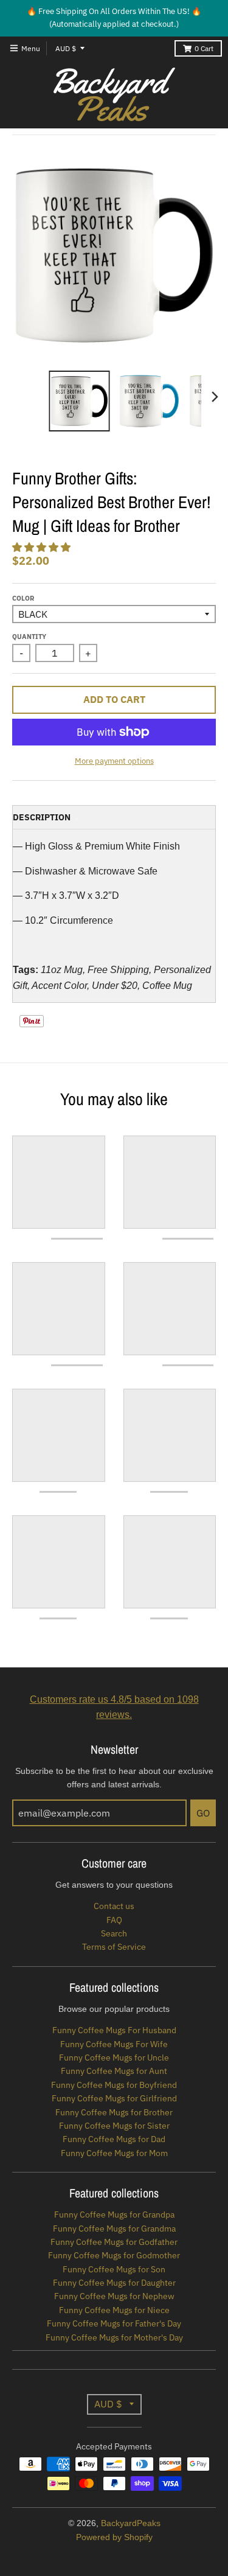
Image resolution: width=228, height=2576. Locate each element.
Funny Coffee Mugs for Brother (114, 2112)
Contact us (114, 1906)
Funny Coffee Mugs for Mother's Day (114, 2337)
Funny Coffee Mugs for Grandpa (114, 2215)
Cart (204, 48)
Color (23, 598)
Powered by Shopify (114, 2537)
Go (203, 1813)
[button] (43, 547)
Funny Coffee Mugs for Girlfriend (114, 2098)
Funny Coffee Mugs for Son (114, 2269)
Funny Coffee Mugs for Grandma (114, 2229)
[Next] (215, 397)
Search (114, 1933)
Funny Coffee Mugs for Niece (114, 2310)
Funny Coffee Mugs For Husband (114, 2030)
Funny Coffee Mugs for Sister (114, 2126)
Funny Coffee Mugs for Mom (114, 2153)
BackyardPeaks (131, 2523)
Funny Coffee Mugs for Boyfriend (114, 2085)
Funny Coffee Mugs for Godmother (114, 2255)
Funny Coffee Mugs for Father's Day (114, 2323)
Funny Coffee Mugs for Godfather (114, 2242)
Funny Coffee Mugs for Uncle (114, 2058)
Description (42, 817)
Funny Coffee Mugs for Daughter (114, 2283)
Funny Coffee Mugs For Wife (114, 2044)
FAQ (114, 1920)
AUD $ (66, 48)
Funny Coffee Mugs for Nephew (114, 2296)
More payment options (114, 761)
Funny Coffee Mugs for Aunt (114, 2071)
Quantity (29, 637)
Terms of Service (114, 1947)
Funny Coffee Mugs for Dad (114, 2139)
